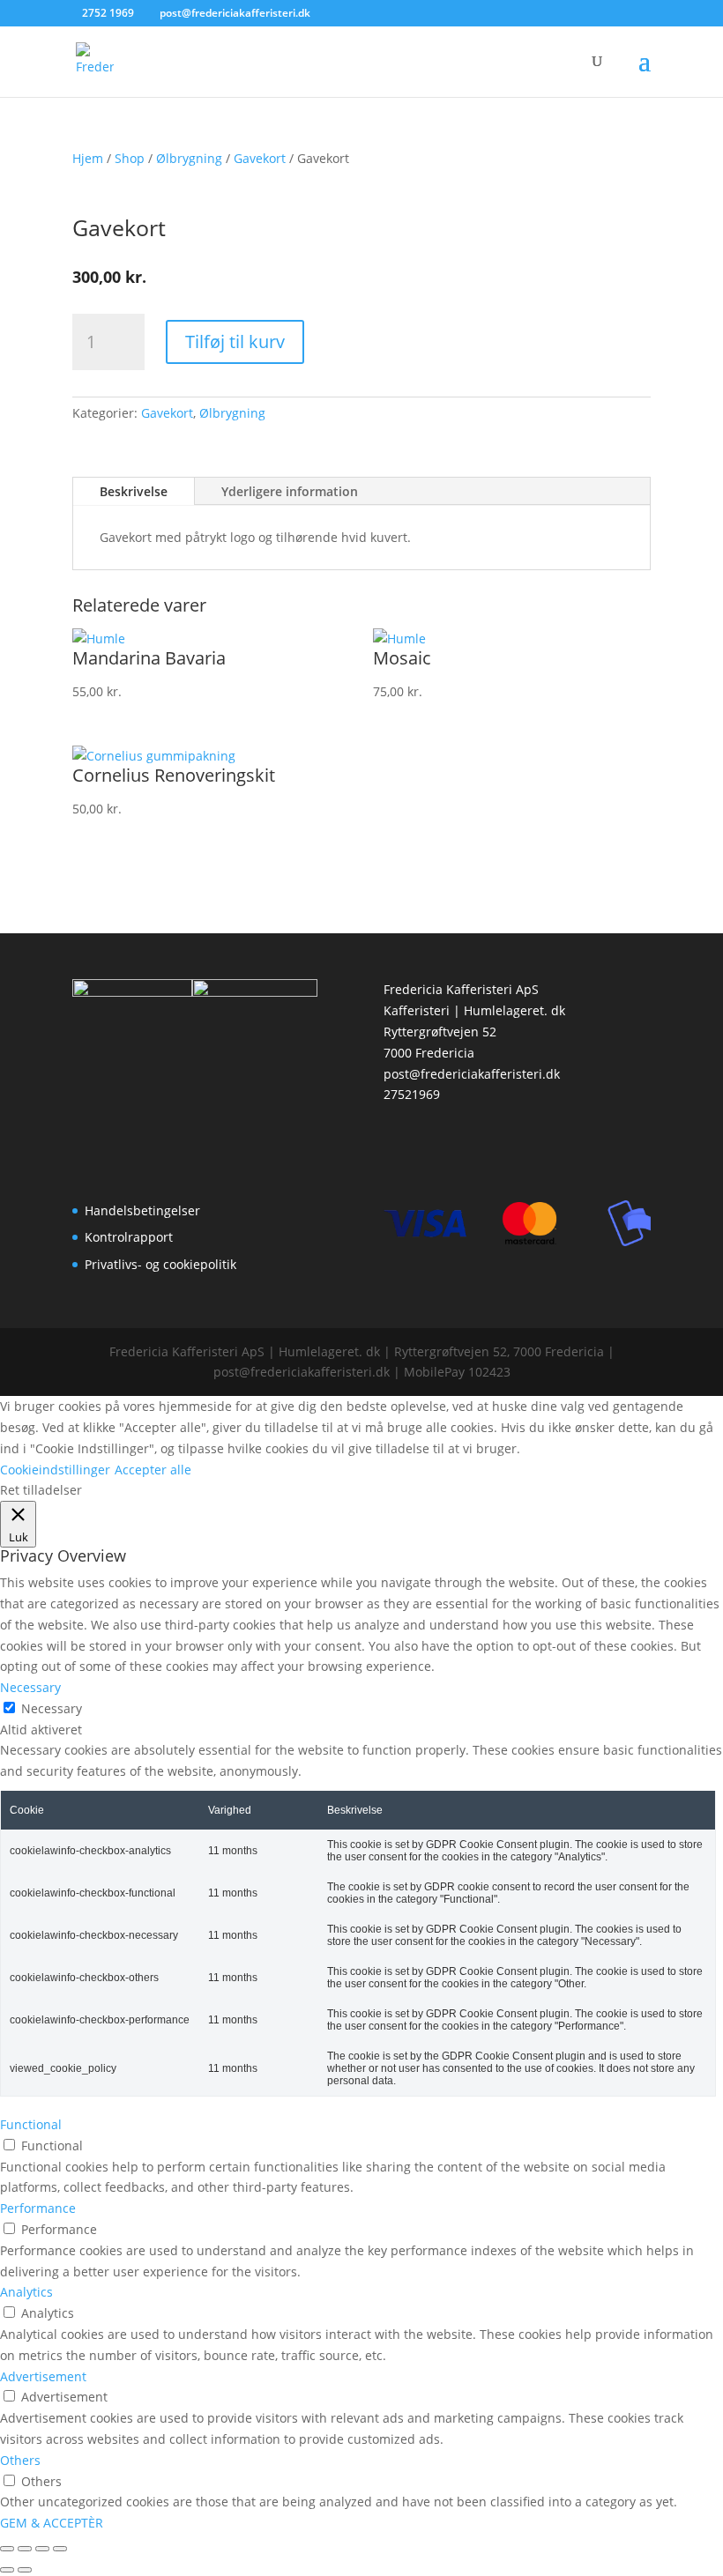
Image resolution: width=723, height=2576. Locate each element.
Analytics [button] (26, 2292)
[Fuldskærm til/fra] (25, 2549)
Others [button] (20, 2460)
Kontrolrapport (129, 1237)
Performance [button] (38, 2208)
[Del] (42, 2549)
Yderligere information (290, 491)
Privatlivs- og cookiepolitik (160, 1264)
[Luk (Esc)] (60, 2549)
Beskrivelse (134, 491)
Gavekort (260, 158)
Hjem (88, 158)
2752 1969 (108, 13)
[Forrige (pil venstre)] (7, 2570)
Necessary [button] (30, 1687)
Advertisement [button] (43, 2376)
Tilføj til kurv (235, 341)
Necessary (52, 1708)
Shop (130, 158)
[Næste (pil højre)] (25, 2570)
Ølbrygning (189, 158)
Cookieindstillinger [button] (55, 1470)
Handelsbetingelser (142, 1210)
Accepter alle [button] (153, 1470)
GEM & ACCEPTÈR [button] (52, 2523)
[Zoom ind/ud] (7, 2549)
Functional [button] (31, 2124)
